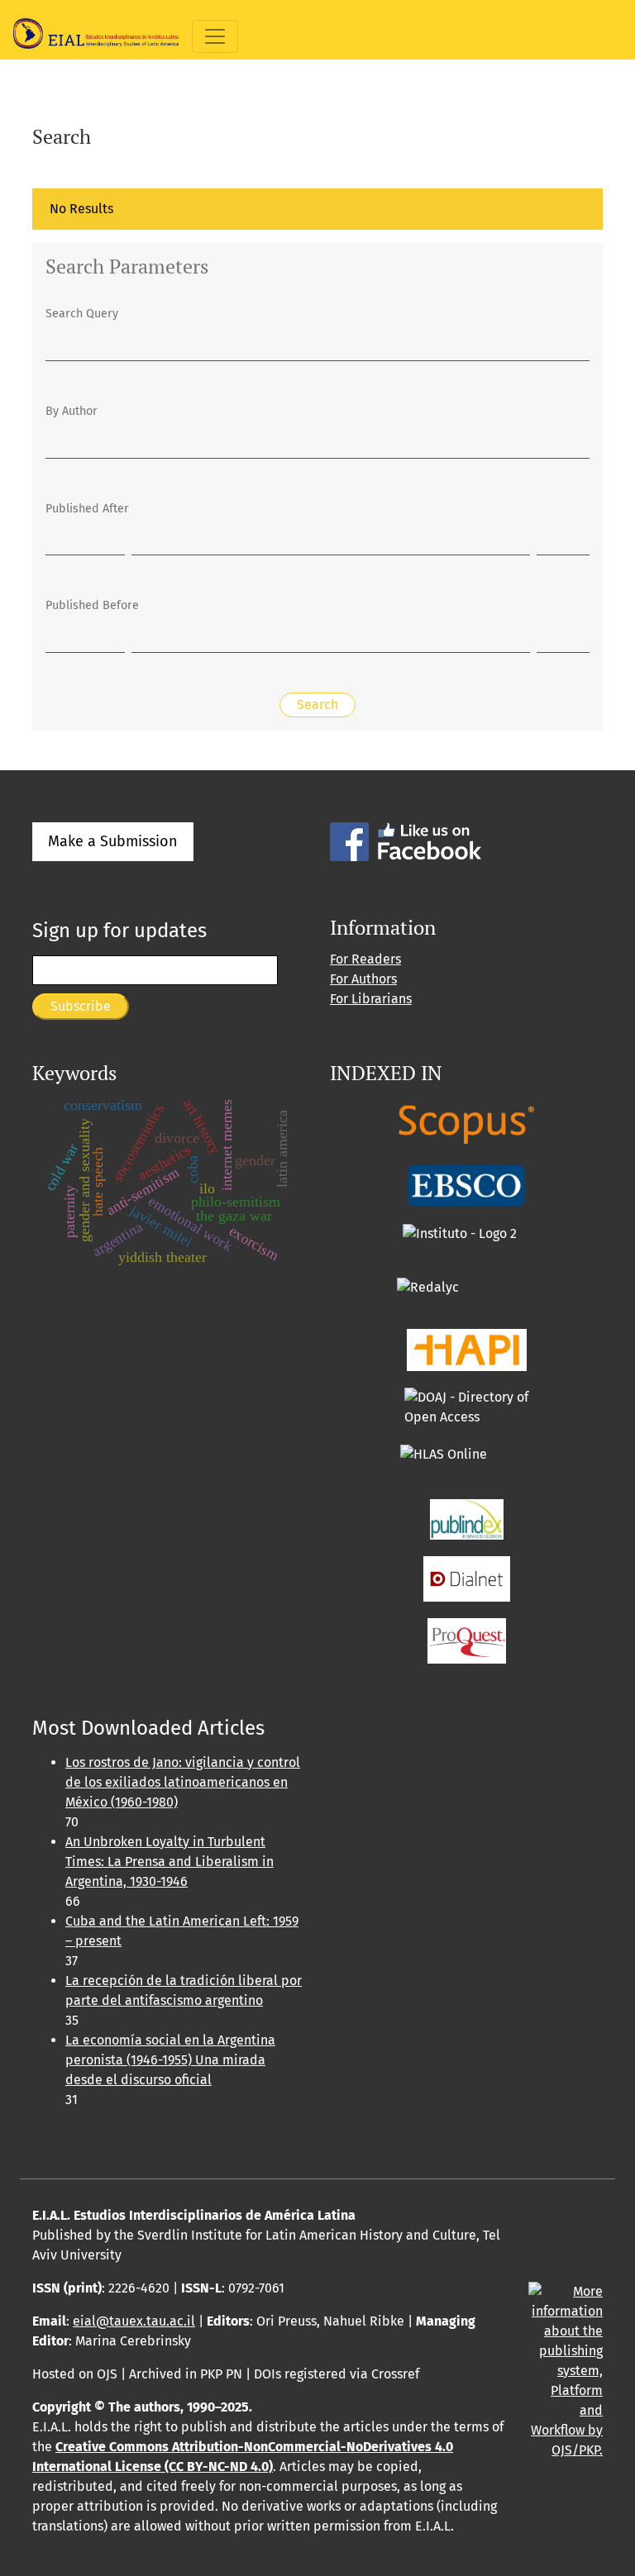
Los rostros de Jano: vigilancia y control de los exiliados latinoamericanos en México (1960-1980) (183, 1782)
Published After (87, 509)
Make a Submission (113, 841)
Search (317, 705)
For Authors (363, 979)
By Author (72, 411)
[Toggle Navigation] (215, 36)
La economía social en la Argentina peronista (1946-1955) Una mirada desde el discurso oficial (170, 2060)
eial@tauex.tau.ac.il (134, 2321)
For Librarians (371, 999)
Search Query (82, 314)
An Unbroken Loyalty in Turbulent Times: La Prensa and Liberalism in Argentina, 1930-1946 (169, 1862)
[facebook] (406, 841)
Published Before (92, 605)
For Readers (365, 959)
